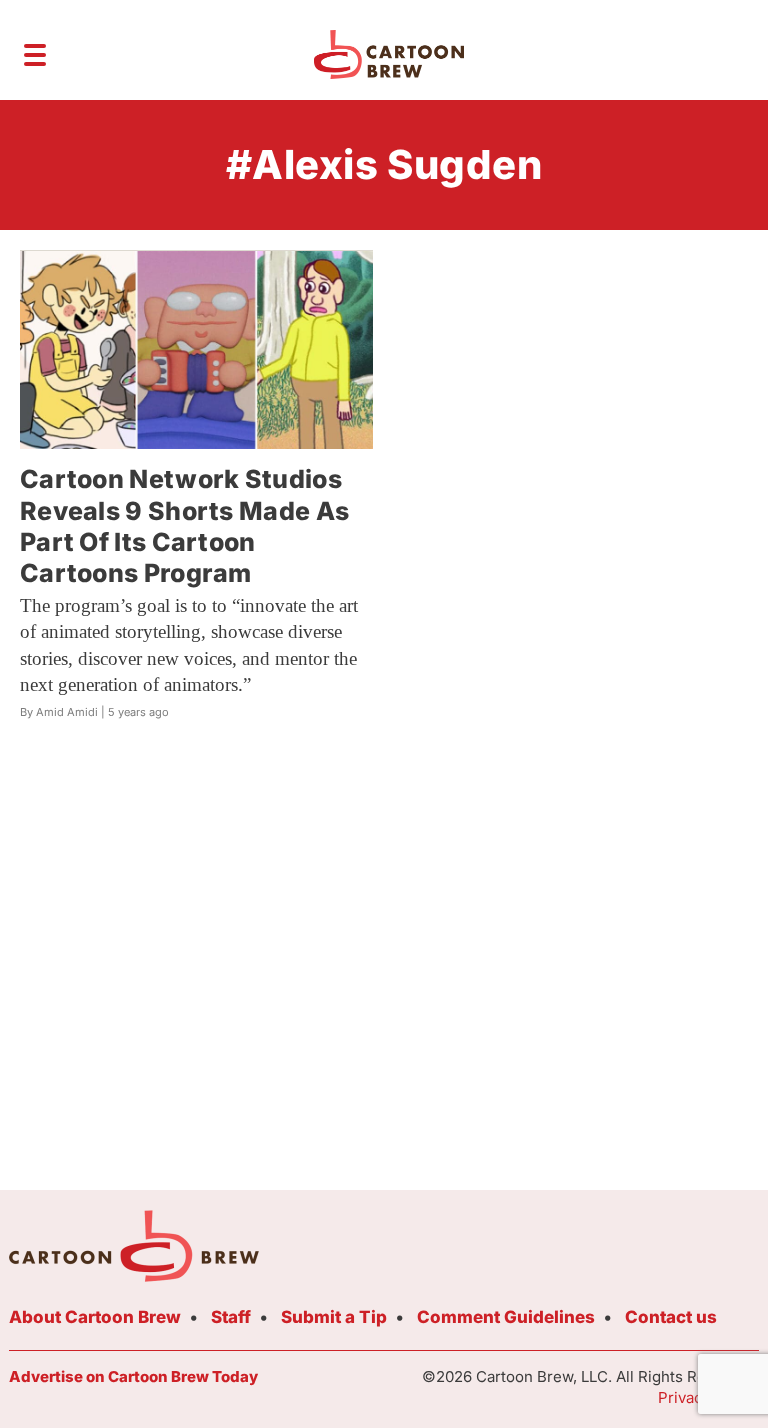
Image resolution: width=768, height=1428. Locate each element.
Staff (231, 1317)
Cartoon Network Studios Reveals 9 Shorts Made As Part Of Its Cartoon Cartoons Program (184, 526)
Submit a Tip (334, 1317)
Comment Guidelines (506, 1317)
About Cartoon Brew (95, 1317)
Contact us (671, 1317)
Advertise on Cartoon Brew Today (133, 1376)
